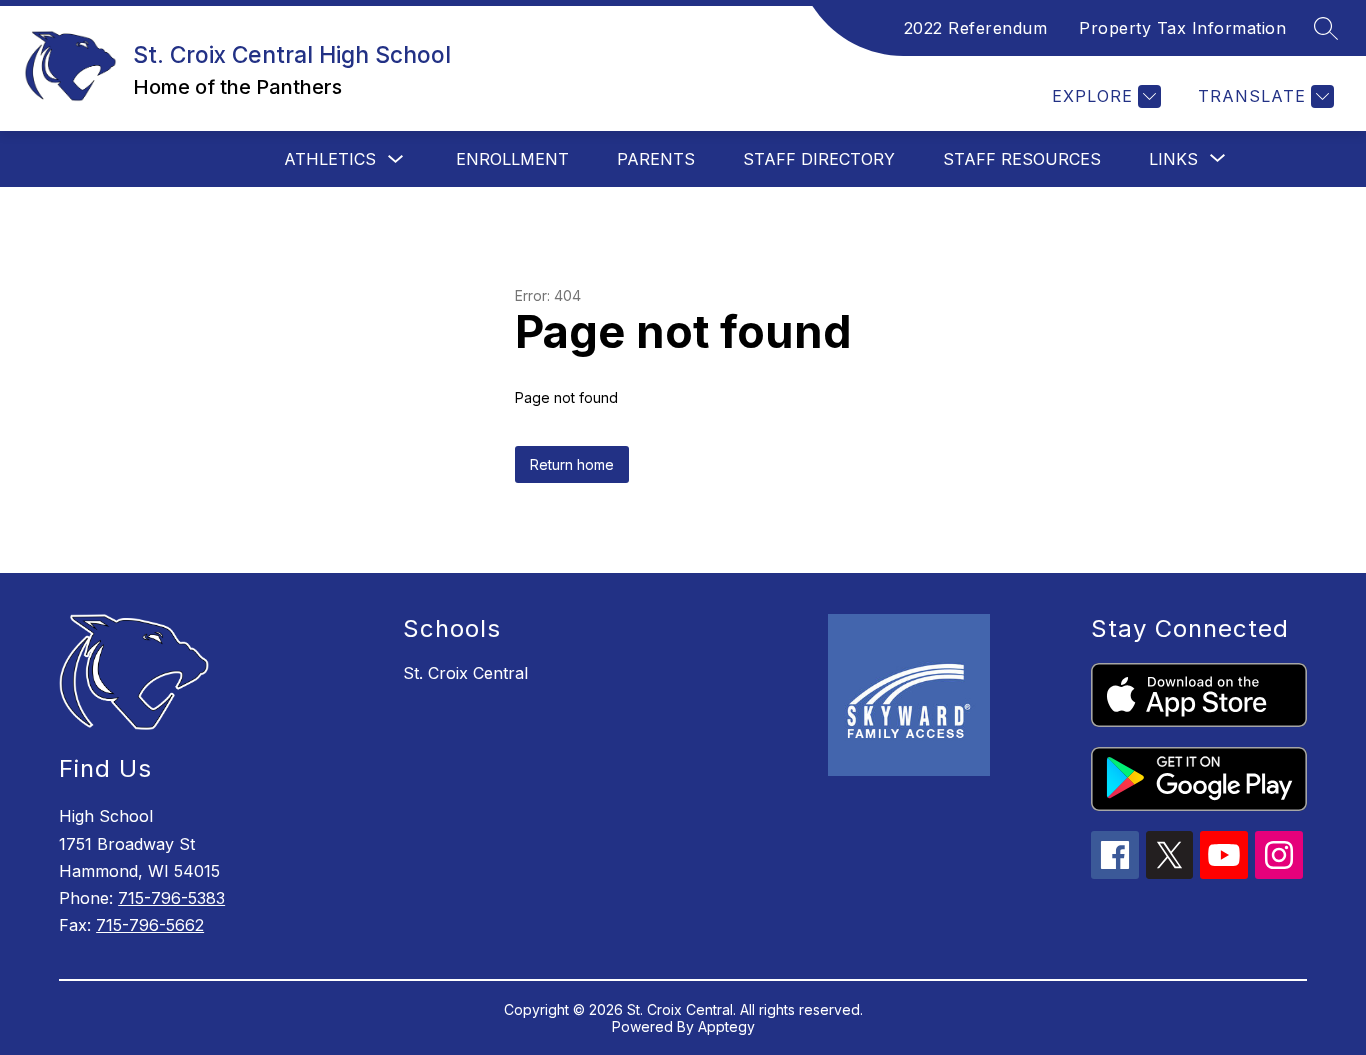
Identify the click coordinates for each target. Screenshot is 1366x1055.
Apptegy (726, 1026)
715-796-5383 (171, 898)
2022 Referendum (976, 28)
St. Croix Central (465, 673)
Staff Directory (819, 159)
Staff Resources (1022, 159)
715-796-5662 (150, 925)
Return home (572, 464)
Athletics (330, 159)
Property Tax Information (1182, 28)
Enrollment (512, 159)
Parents (656, 159)
